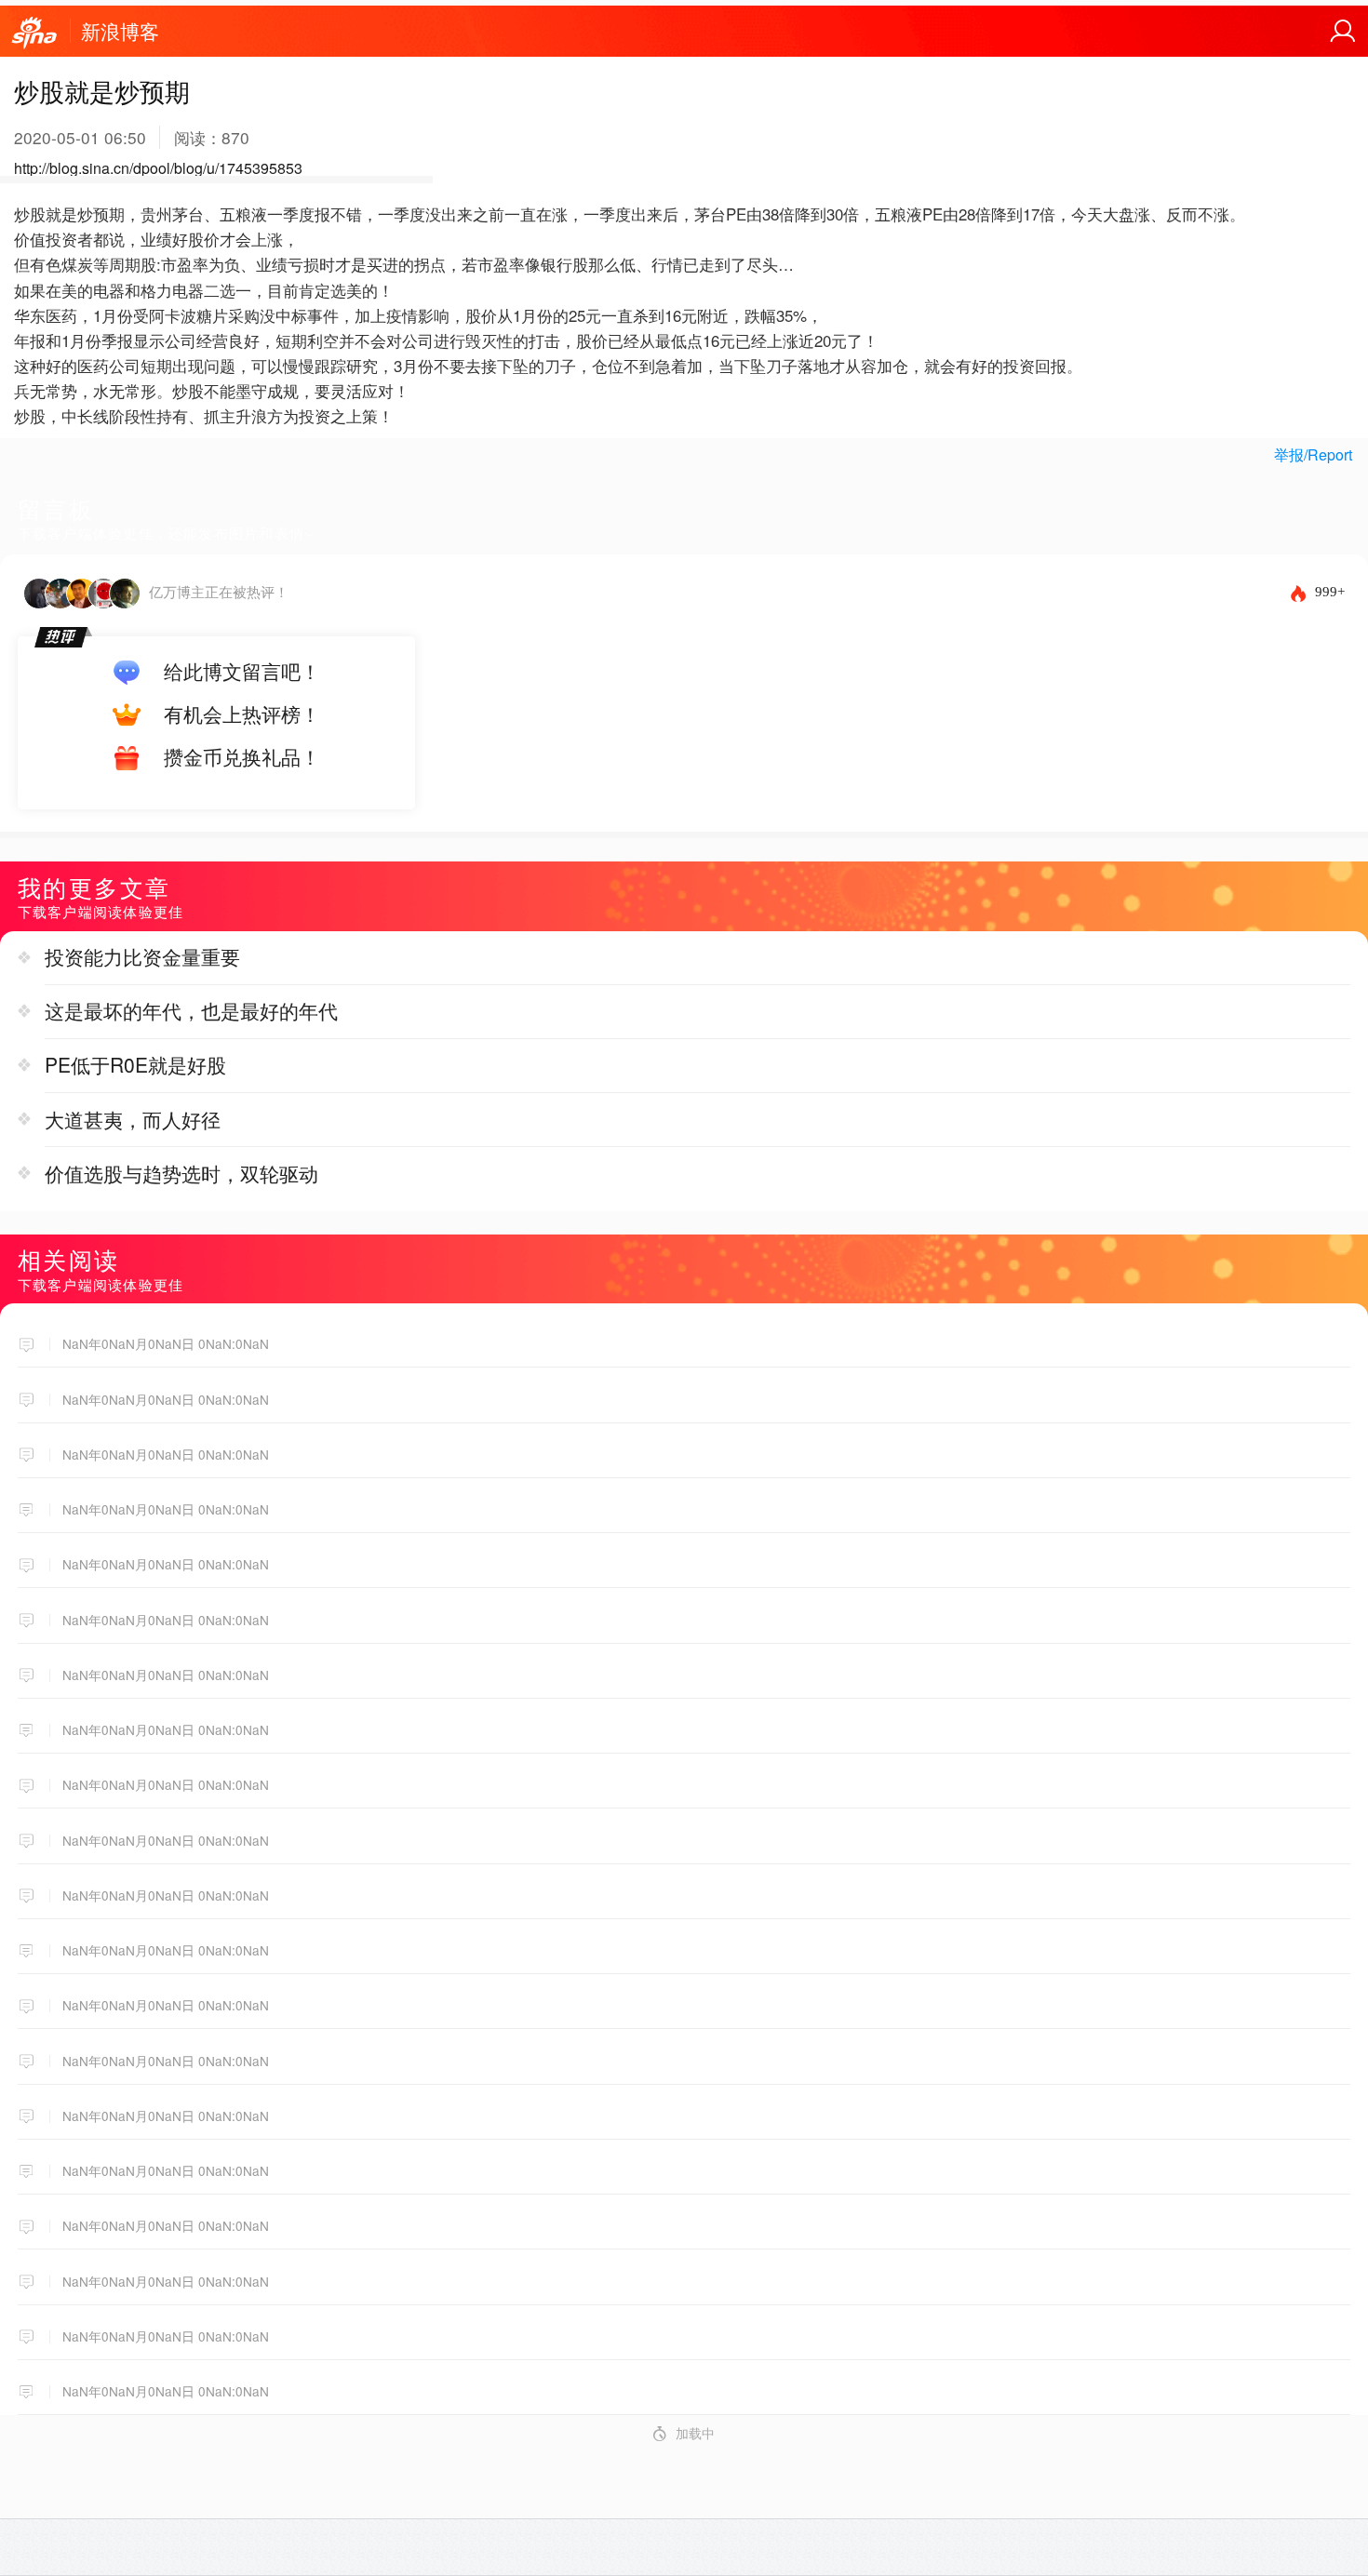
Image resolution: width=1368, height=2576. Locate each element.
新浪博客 (120, 31)
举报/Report (1313, 454)
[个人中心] (1343, 32)
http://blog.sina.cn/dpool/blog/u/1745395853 (158, 168)
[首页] (34, 33)
